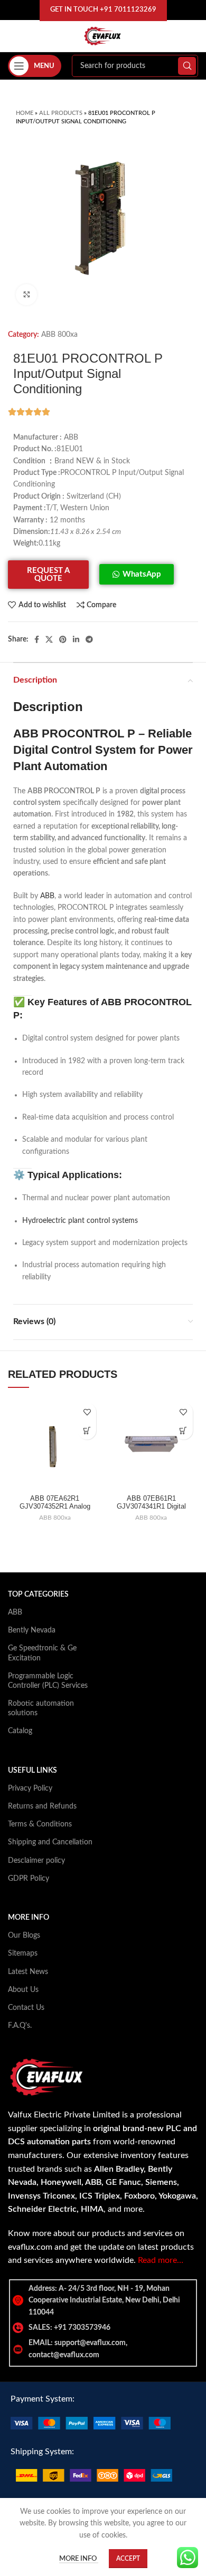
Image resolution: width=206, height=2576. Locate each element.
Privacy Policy (30, 1788)
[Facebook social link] (37, 639)
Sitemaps (23, 1953)
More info (79, 2559)
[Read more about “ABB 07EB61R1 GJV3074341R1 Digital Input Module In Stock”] (184, 1430)
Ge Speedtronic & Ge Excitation (42, 1653)
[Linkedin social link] (76, 639)
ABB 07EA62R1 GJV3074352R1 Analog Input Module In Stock (55, 1506)
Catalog (20, 1731)
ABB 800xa (59, 335)
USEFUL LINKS (32, 1771)
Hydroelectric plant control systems (80, 1221)
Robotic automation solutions (41, 1708)
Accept (128, 2559)
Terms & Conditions (40, 1824)
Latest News (28, 1972)
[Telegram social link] (89, 639)
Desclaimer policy (36, 1861)
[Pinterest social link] (63, 639)
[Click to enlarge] (26, 295)
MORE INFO (29, 1918)
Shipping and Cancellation (50, 1842)
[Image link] (91, 2423)
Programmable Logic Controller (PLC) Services (48, 1681)
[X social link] (49, 639)
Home (25, 113)
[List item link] (103, 2328)
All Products (61, 113)
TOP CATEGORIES (38, 1595)
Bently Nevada (32, 1630)
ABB (47, 896)
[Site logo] (103, 36)
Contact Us (26, 2008)
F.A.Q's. (20, 2026)
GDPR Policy (29, 1879)
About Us (23, 1990)
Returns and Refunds (42, 1806)
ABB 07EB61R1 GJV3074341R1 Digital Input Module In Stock (151, 1506)
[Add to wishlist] (87, 1412)
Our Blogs (24, 1936)
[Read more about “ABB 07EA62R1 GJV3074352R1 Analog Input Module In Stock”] (87, 1430)
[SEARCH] (187, 66)
